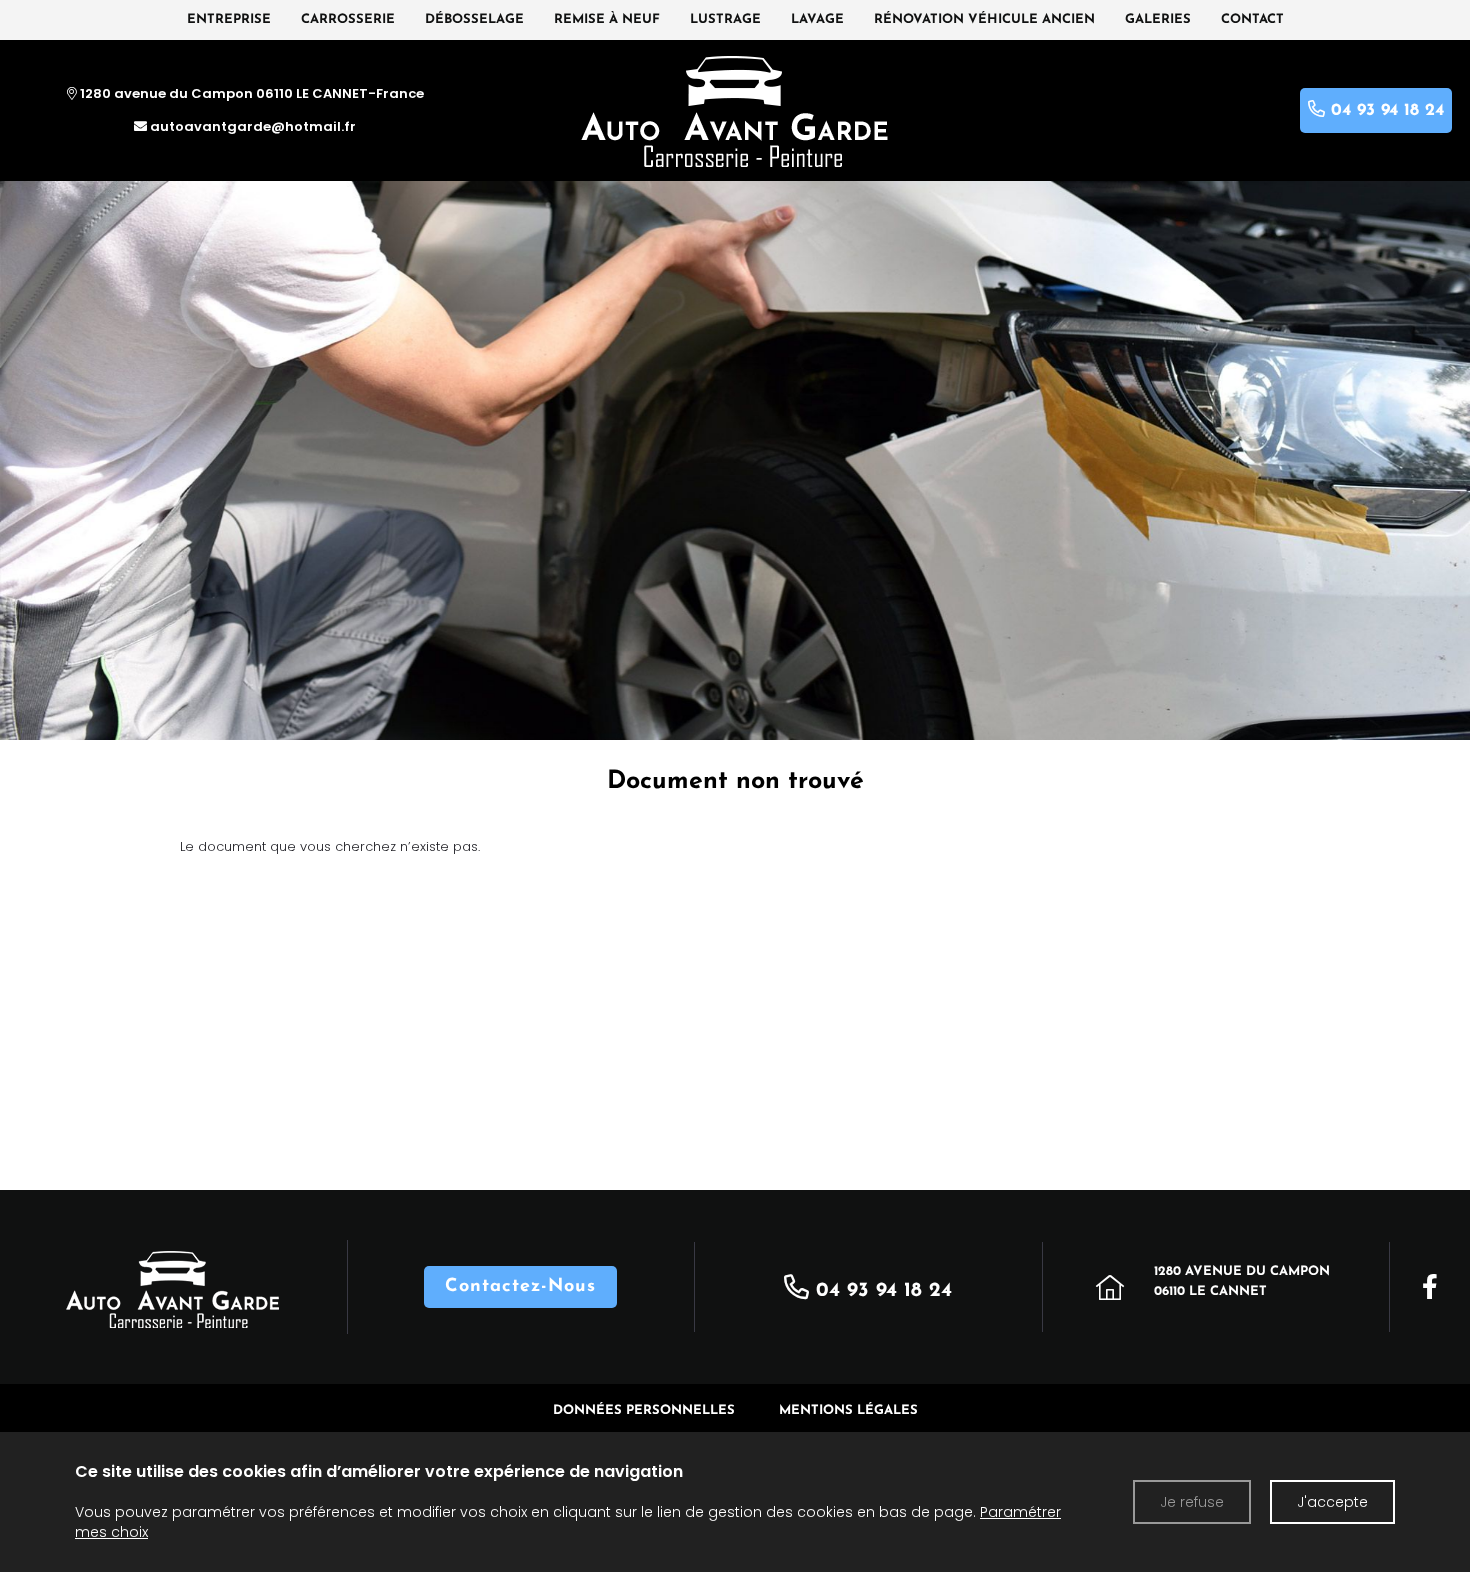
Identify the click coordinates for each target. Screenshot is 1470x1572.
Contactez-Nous (520, 1287)
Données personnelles (644, 1410)
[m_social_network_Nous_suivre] (1430, 1287)
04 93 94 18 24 (880, 1291)
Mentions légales (848, 1410)
